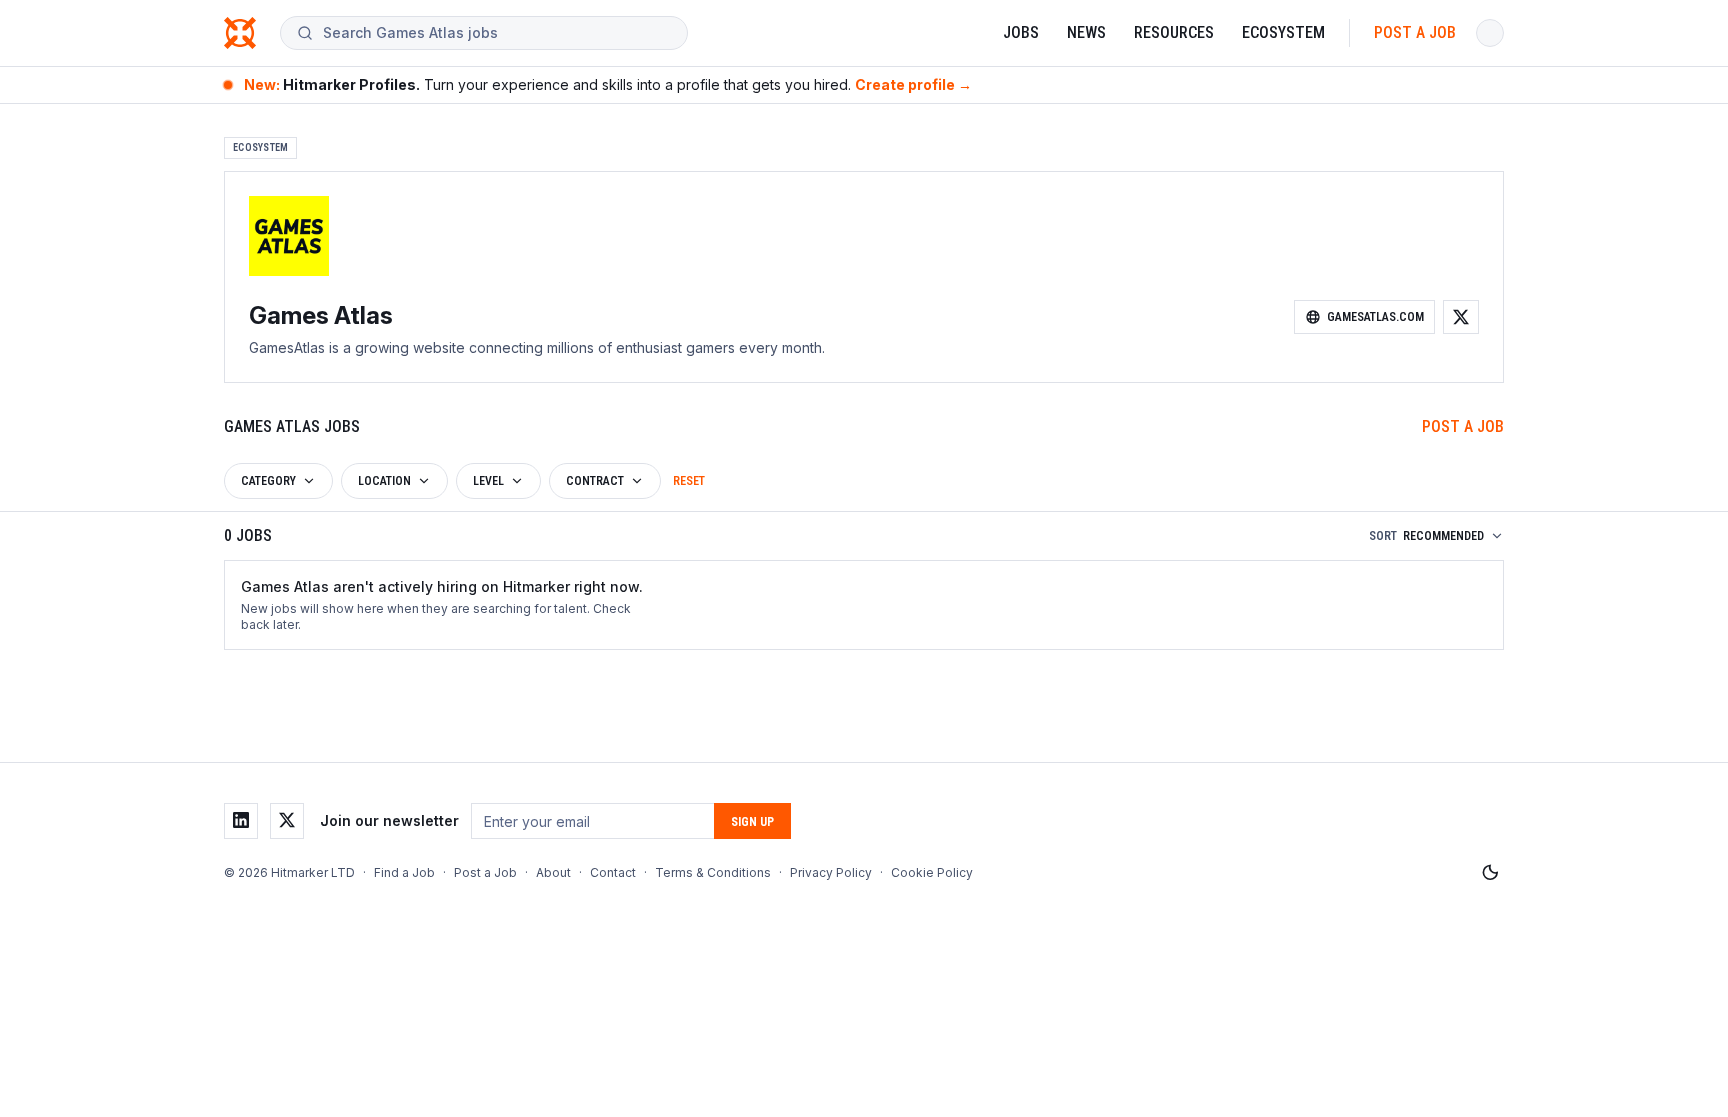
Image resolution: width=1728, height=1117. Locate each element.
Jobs (1021, 32)
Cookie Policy (932, 872)
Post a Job (1415, 32)
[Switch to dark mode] (1490, 873)
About (553, 872)
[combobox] (497, 33)
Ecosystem (1283, 32)
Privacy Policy (831, 872)
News (1086, 32)
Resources (1174, 32)
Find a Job (404, 872)
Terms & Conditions (713, 872)
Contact (613, 872)
